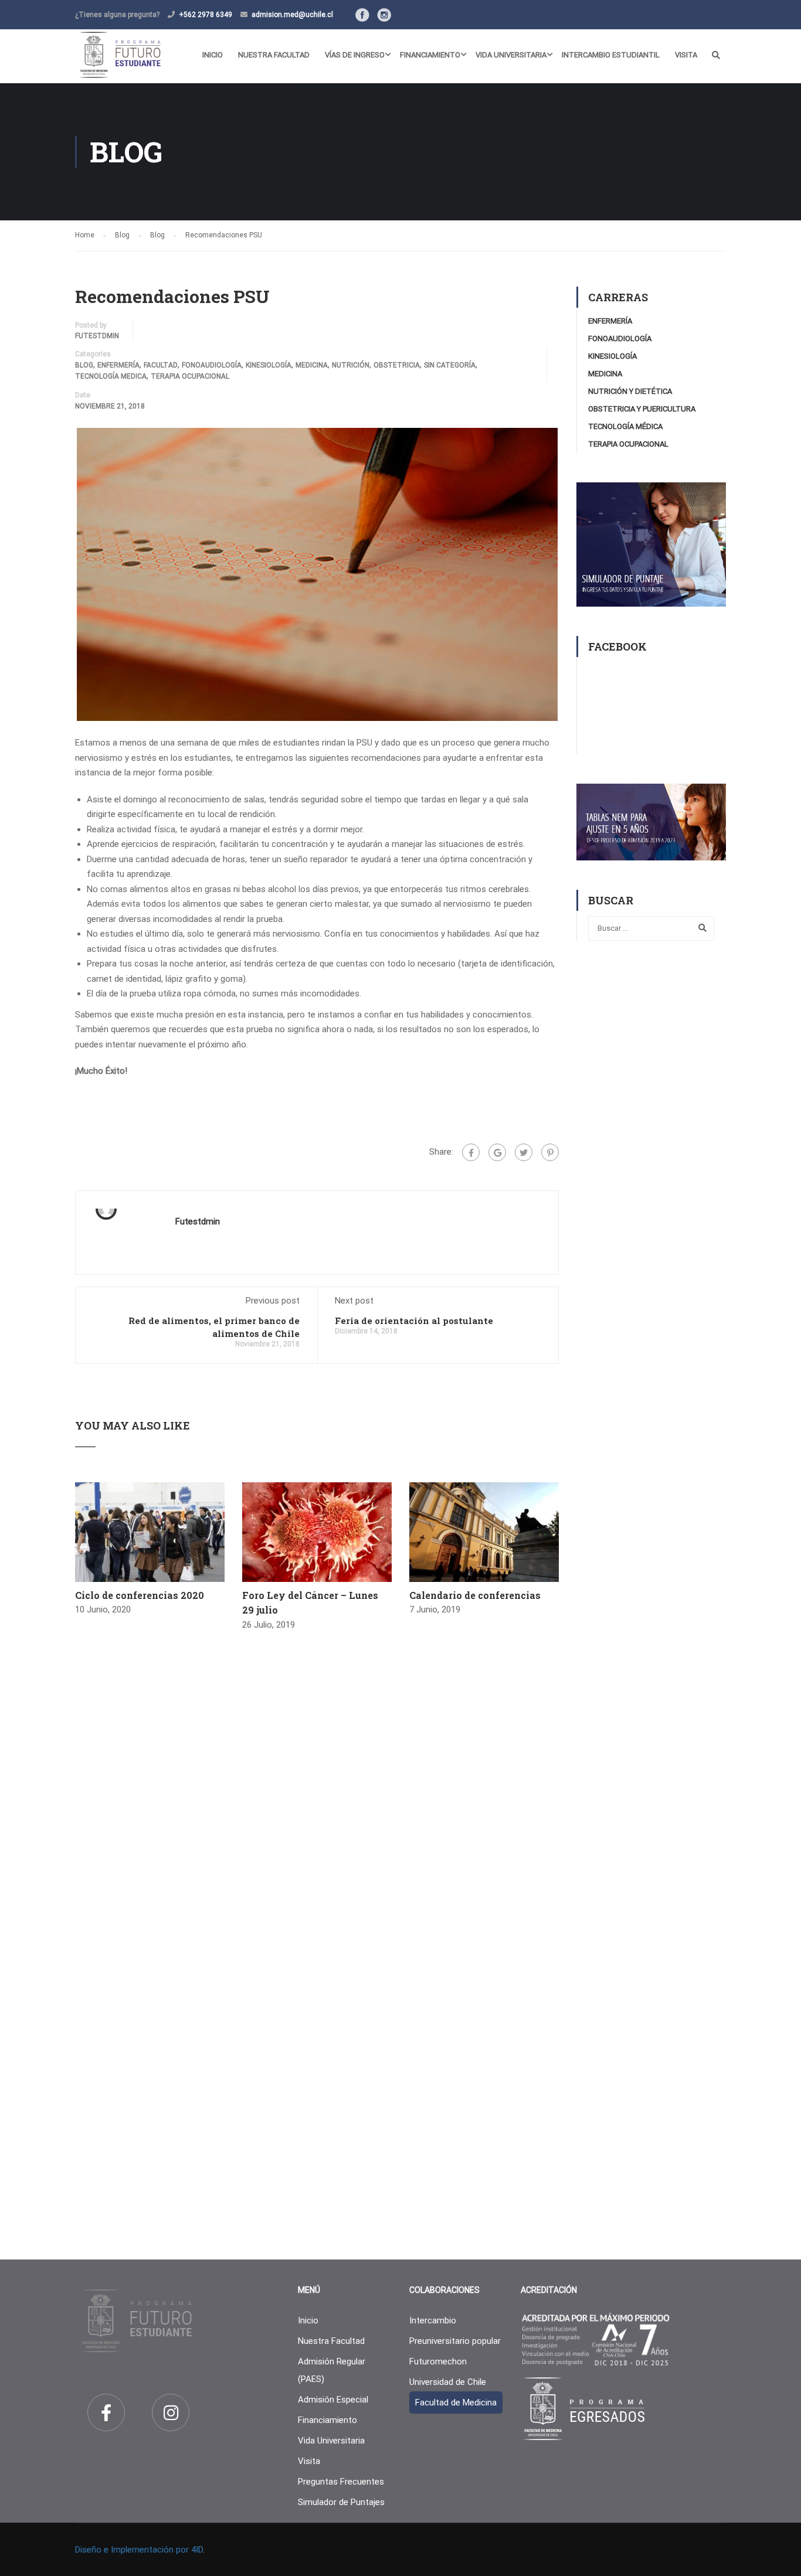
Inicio (213, 55)
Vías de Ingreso (355, 55)
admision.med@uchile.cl (292, 15)
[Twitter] (524, 1152)
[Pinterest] (550, 1152)
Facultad (161, 365)
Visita (686, 55)
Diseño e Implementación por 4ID (139, 2550)
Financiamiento (430, 55)
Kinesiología (269, 365)
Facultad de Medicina (456, 2403)
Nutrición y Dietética (630, 391)
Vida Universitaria (511, 55)
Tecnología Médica (625, 426)
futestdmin (97, 336)
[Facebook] (471, 1152)
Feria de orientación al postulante (414, 1321)
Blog (84, 365)
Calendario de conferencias (475, 1595)
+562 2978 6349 (206, 15)
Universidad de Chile (448, 2382)
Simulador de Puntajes (341, 2502)
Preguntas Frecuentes (341, 2482)
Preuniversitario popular (455, 2341)
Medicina (312, 365)
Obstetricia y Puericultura (642, 409)
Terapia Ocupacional (190, 376)
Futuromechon (438, 2361)
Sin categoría (450, 365)
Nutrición (351, 365)
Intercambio (433, 2320)
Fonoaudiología (212, 365)
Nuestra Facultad (274, 55)
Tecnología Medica (111, 376)
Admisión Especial (333, 2400)
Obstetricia (397, 365)
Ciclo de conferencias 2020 (140, 1595)
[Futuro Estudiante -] (120, 55)
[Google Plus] (497, 1152)
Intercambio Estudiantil (611, 55)
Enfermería (118, 365)
